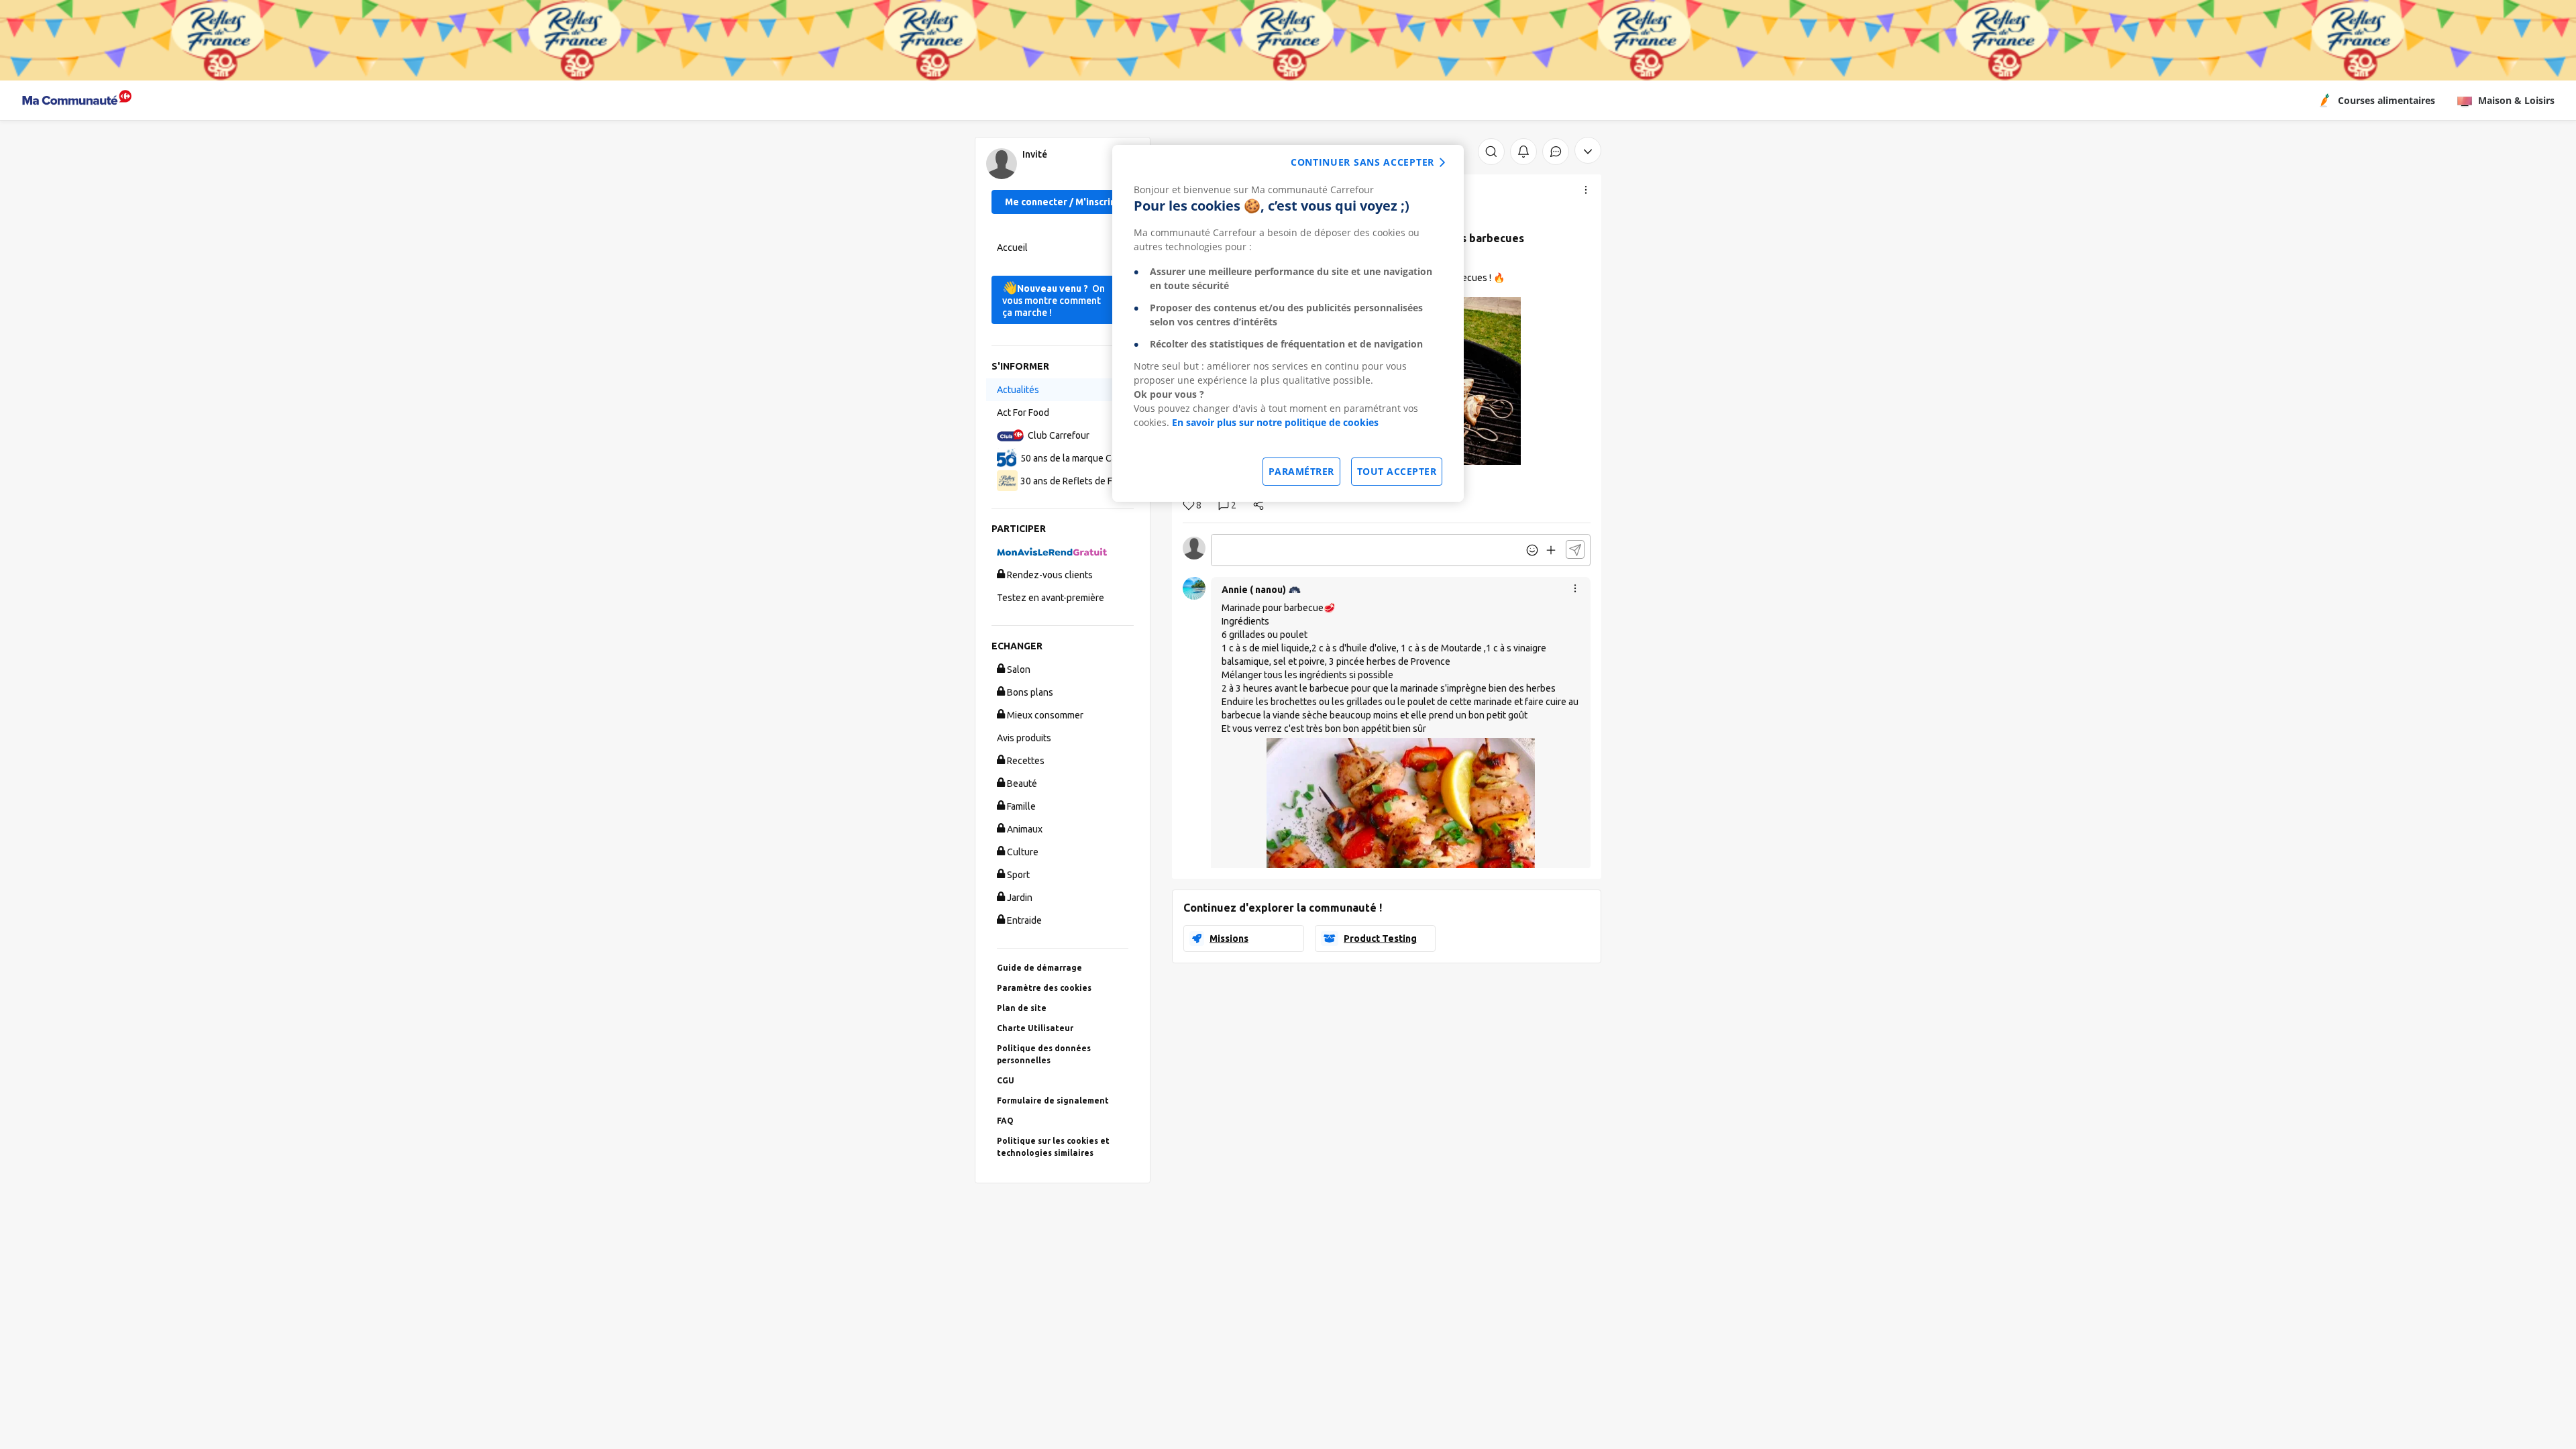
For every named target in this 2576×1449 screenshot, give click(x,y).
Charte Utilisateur (1035, 1028)
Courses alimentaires (2386, 100)
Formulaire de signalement (1053, 1101)
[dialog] (1288, 323)
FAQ (1005, 1121)
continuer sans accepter (1362, 162)
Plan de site (1022, 1008)
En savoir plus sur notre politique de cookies (1275, 422)
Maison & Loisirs (2516, 100)
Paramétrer (1301, 471)
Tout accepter (1397, 471)
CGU (1006, 1080)
